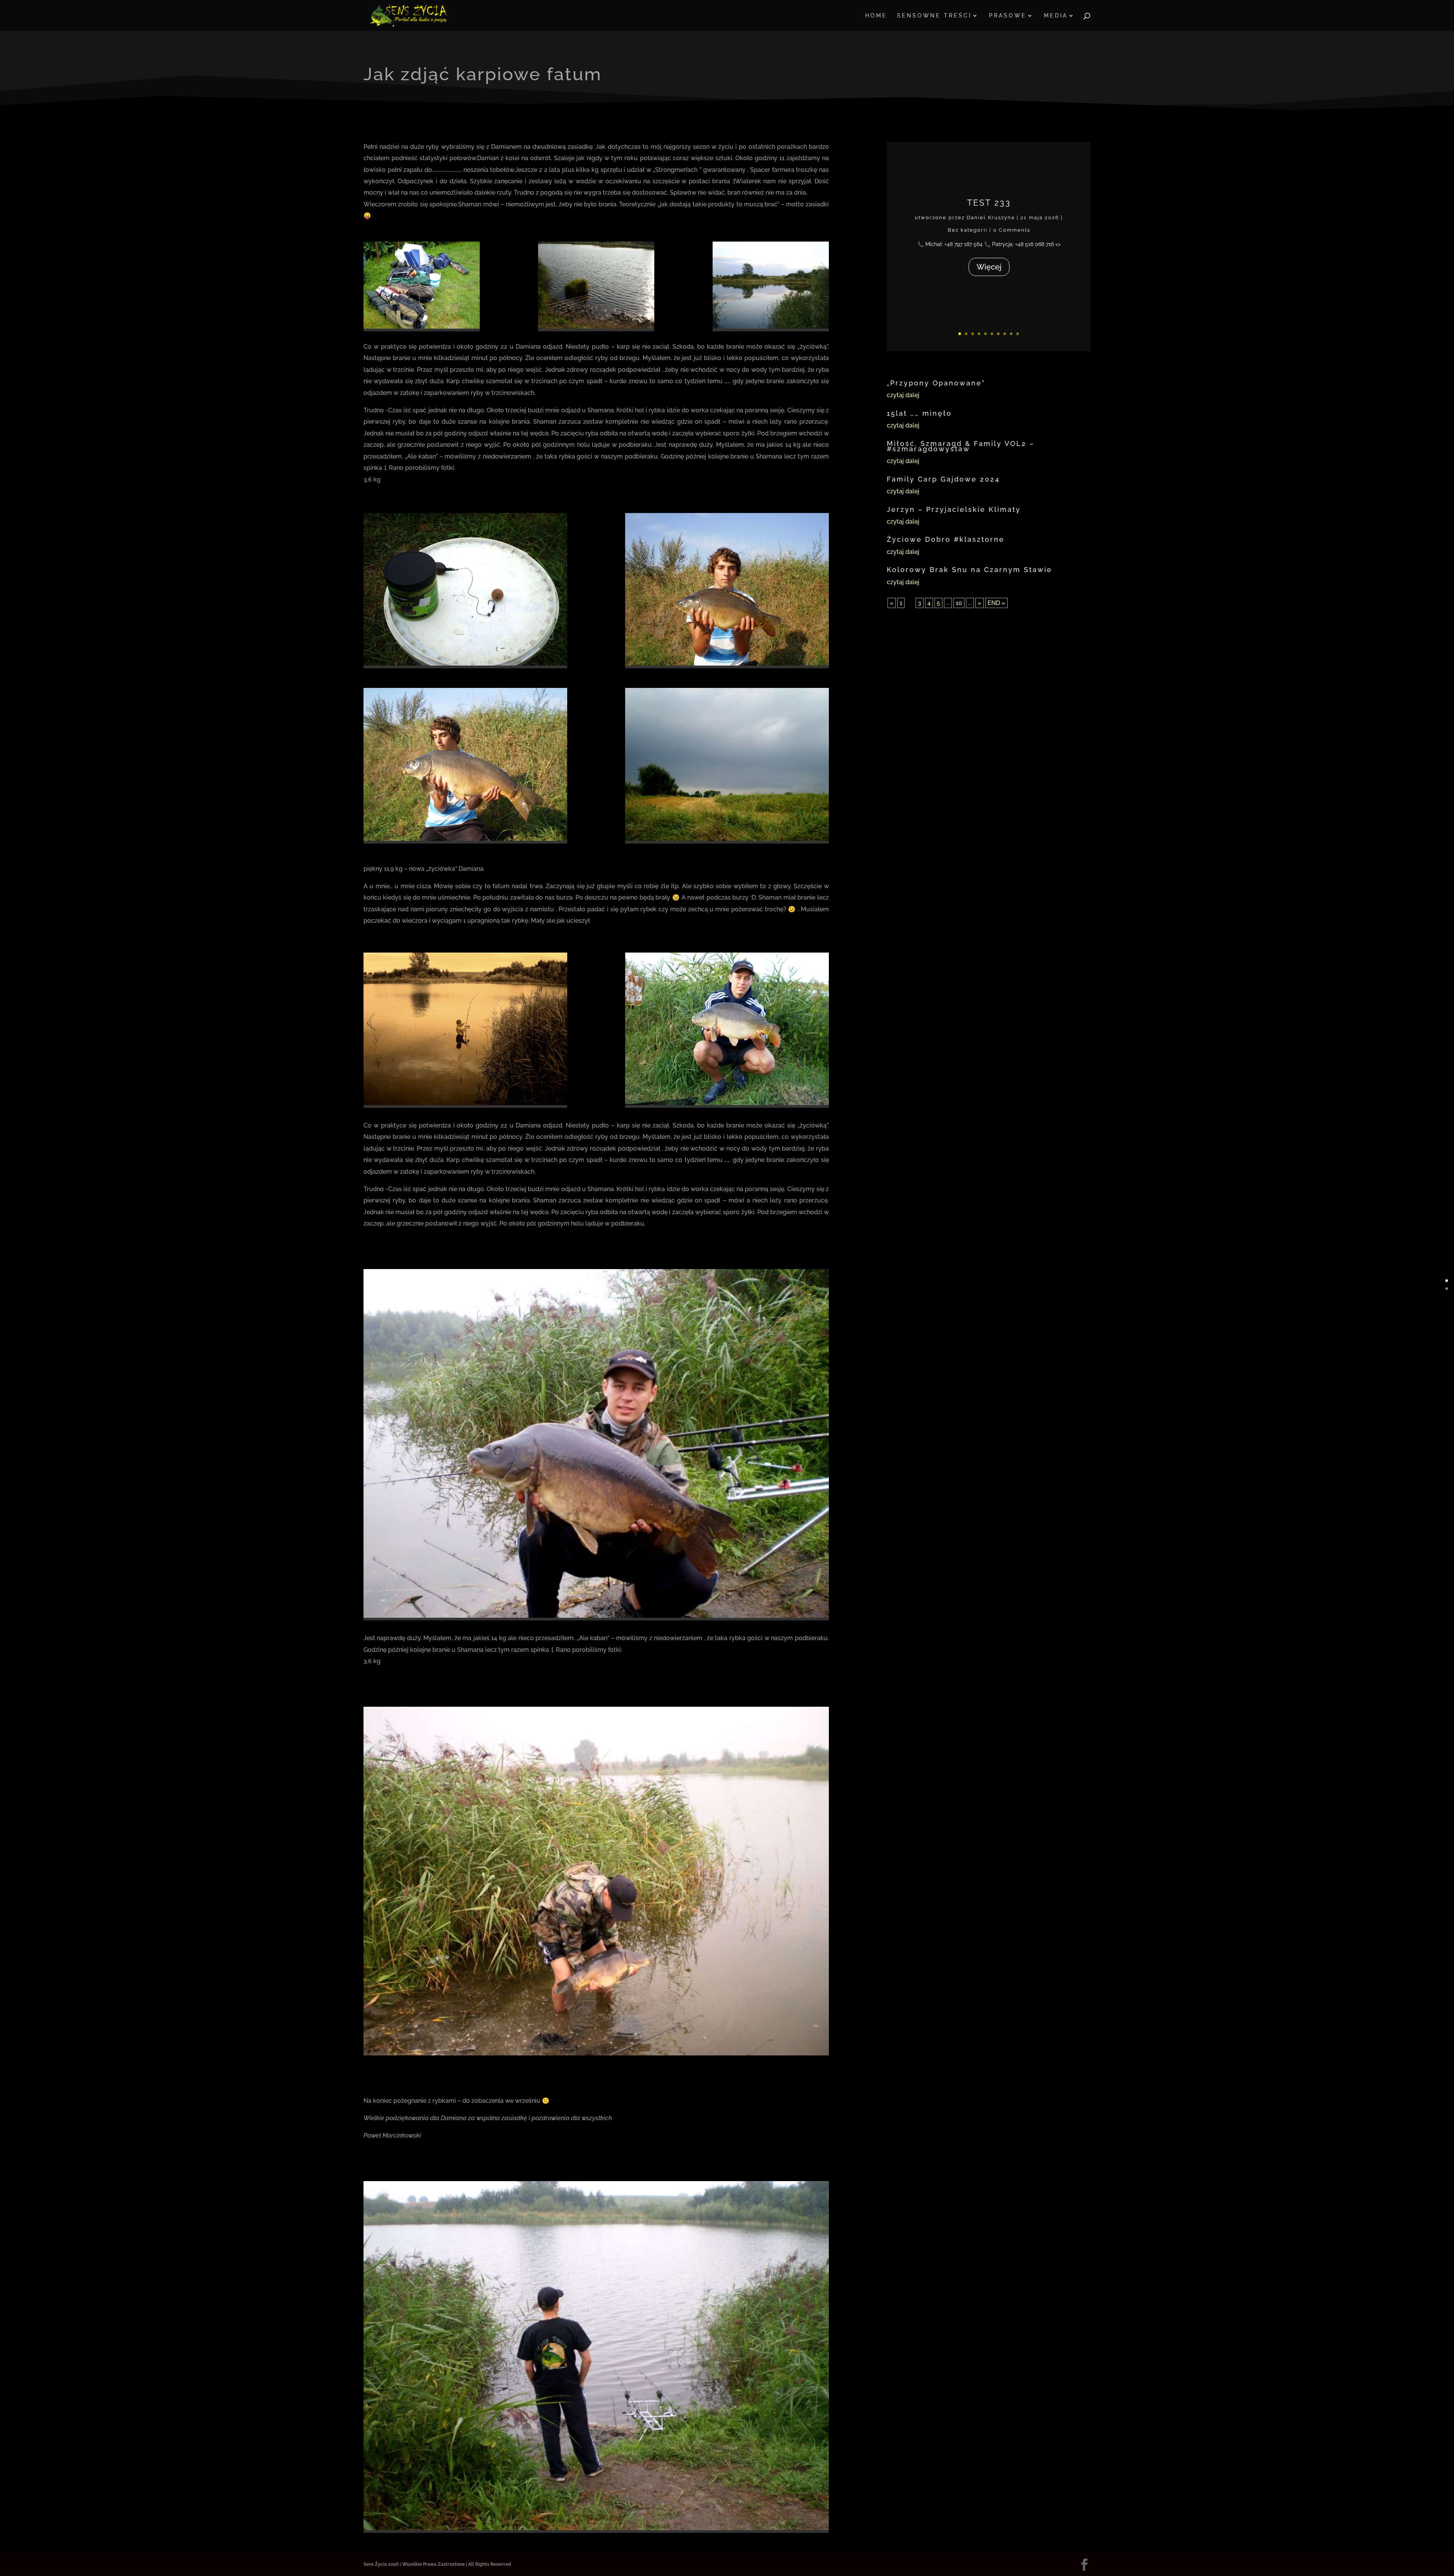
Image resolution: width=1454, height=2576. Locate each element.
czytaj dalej (903, 395)
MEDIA (1056, 16)
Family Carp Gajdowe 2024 (943, 479)
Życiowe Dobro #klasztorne (946, 539)
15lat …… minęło (919, 413)
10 (1018, 334)
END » (996, 603)
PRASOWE (1008, 16)
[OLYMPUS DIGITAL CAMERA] (596, 2055)
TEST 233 (989, 203)
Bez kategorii (967, 230)
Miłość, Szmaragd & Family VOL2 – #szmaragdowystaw (961, 446)
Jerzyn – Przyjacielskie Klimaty (954, 509)
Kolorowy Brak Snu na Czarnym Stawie (970, 570)
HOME (876, 16)
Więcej (989, 267)
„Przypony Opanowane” (936, 383)
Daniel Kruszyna (991, 218)
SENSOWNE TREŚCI (934, 16)
